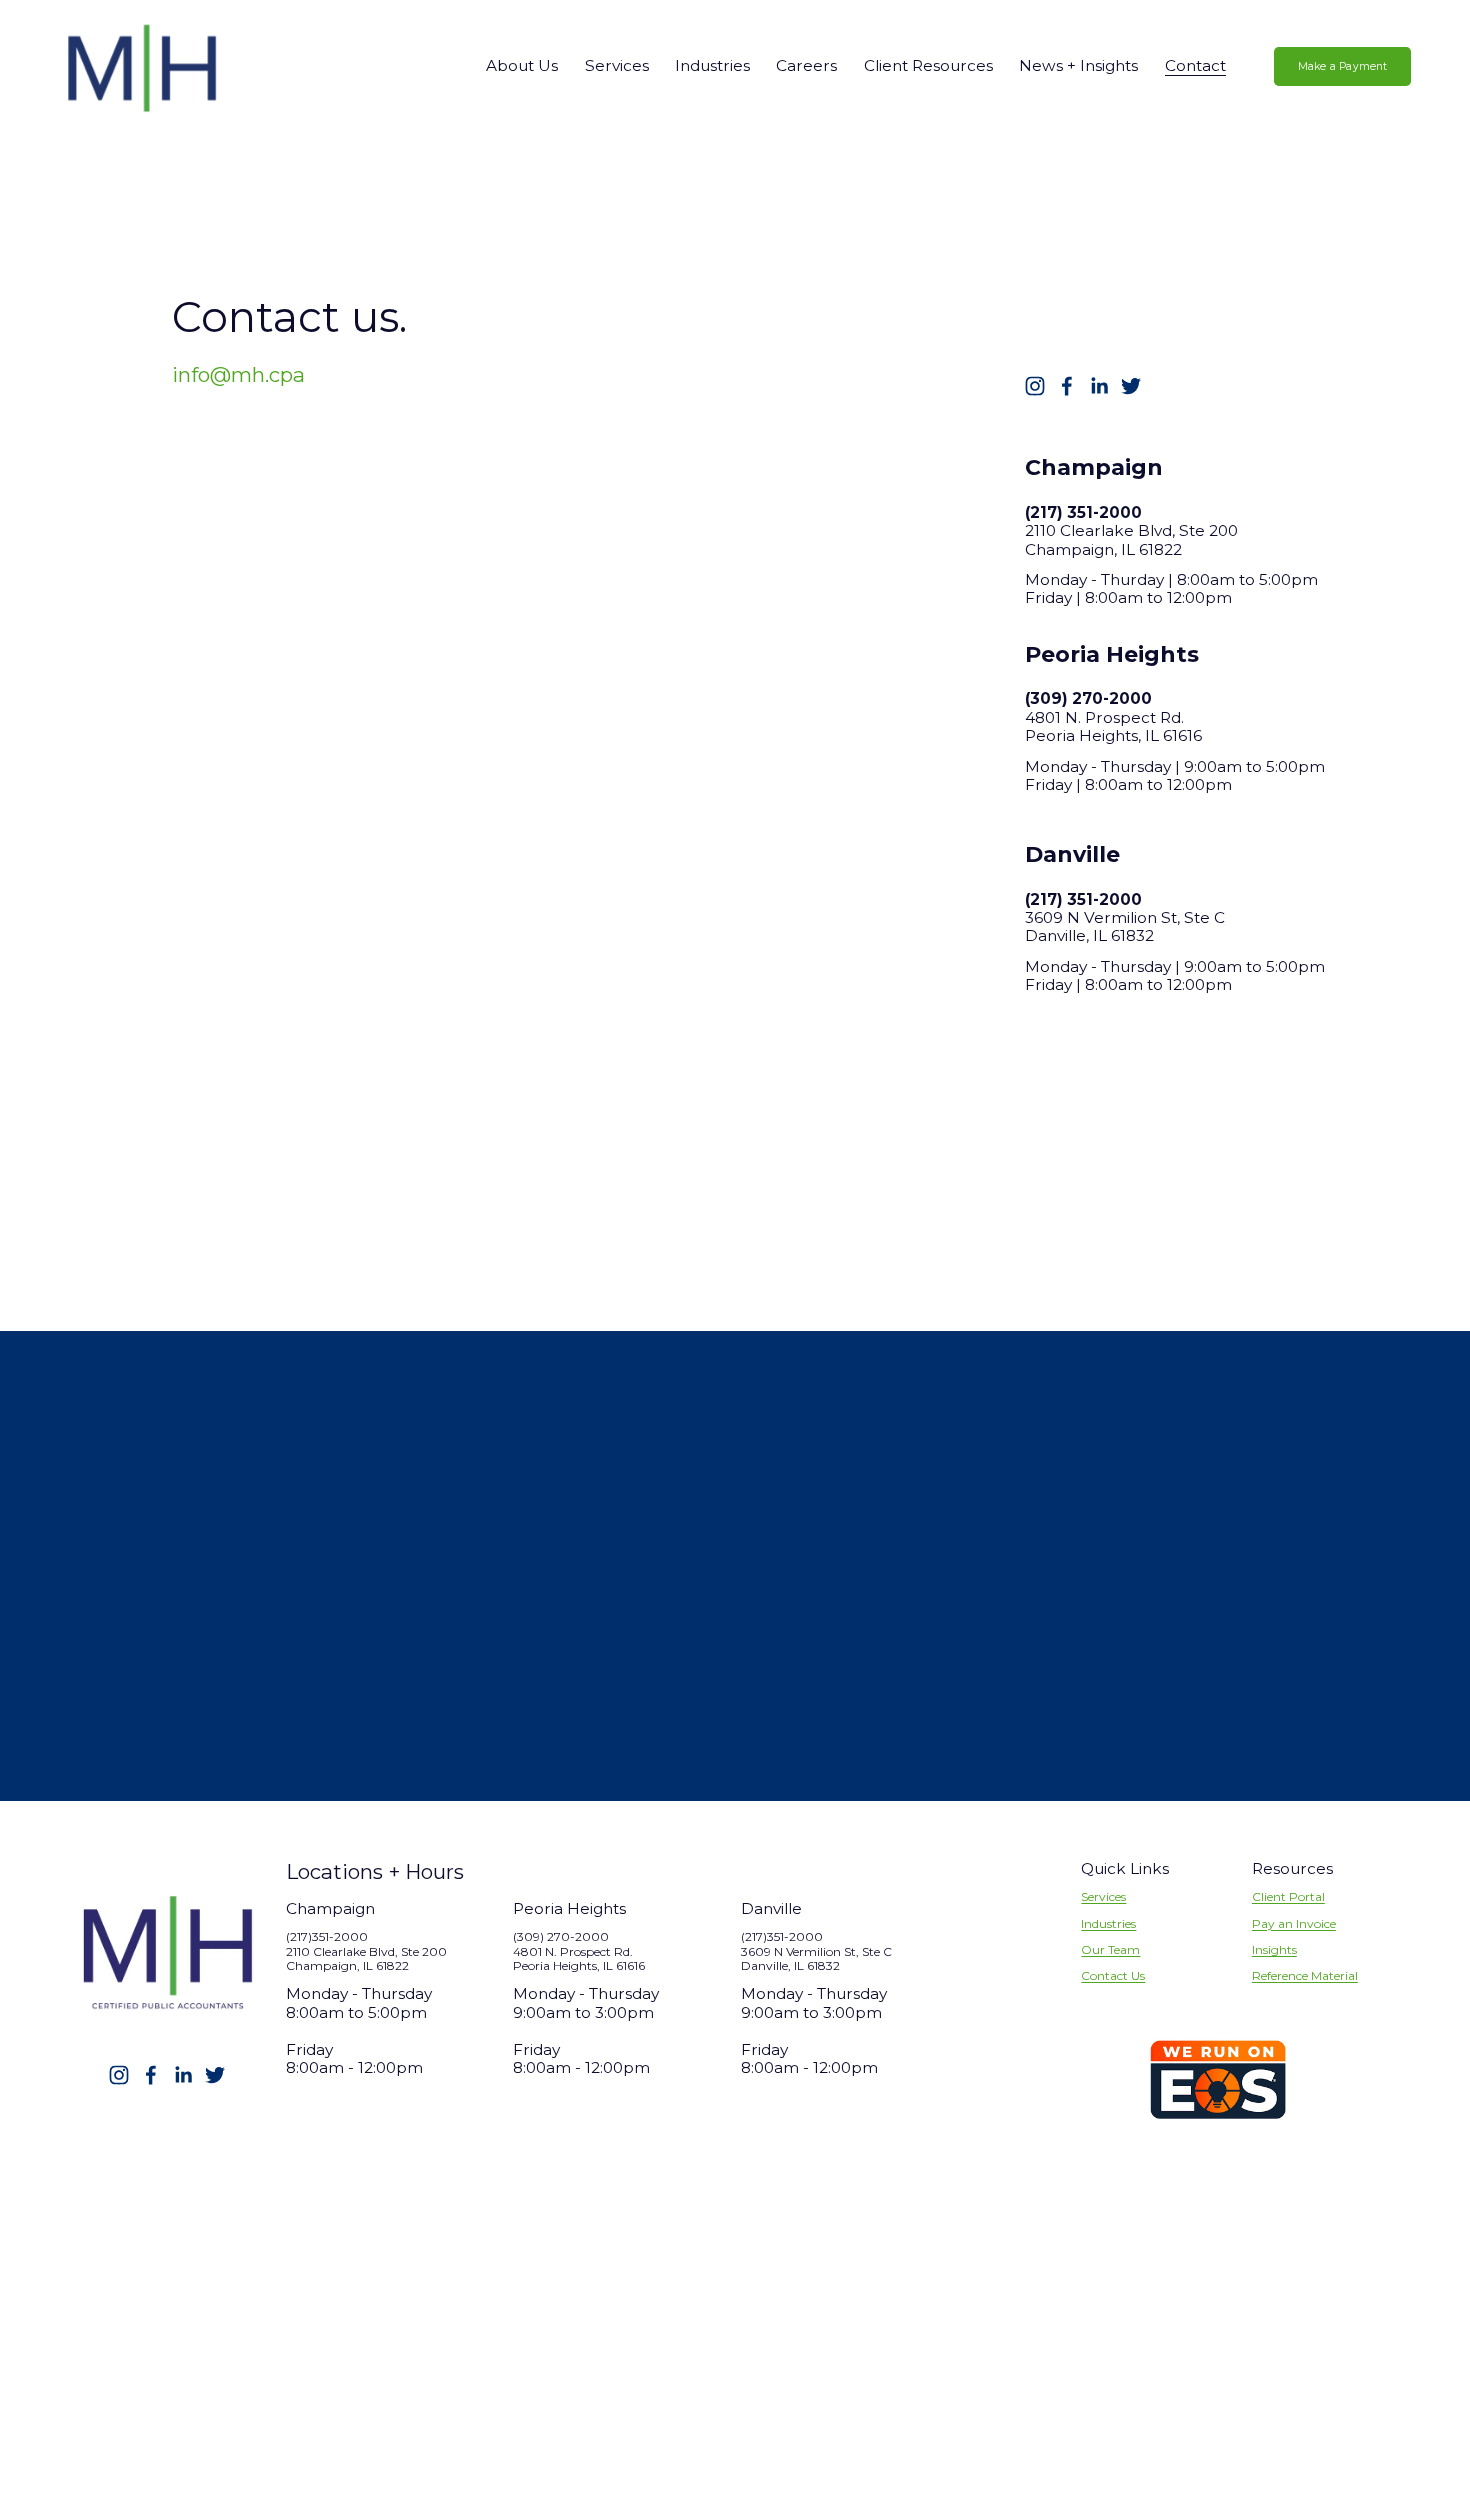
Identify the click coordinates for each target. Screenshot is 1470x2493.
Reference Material (1305, 1976)
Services (1103, 1897)
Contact (1195, 65)
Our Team (1110, 1950)
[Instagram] (1035, 386)
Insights (1274, 1950)
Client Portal (1288, 1897)
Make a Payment (1343, 66)
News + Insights (1078, 65)
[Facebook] (1067, 386)
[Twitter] (1131, 386)
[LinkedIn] (1099, 386)
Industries (1108, 1924)
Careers (806, 65)
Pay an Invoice (1294, 1924)
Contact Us (1113, 1976)
